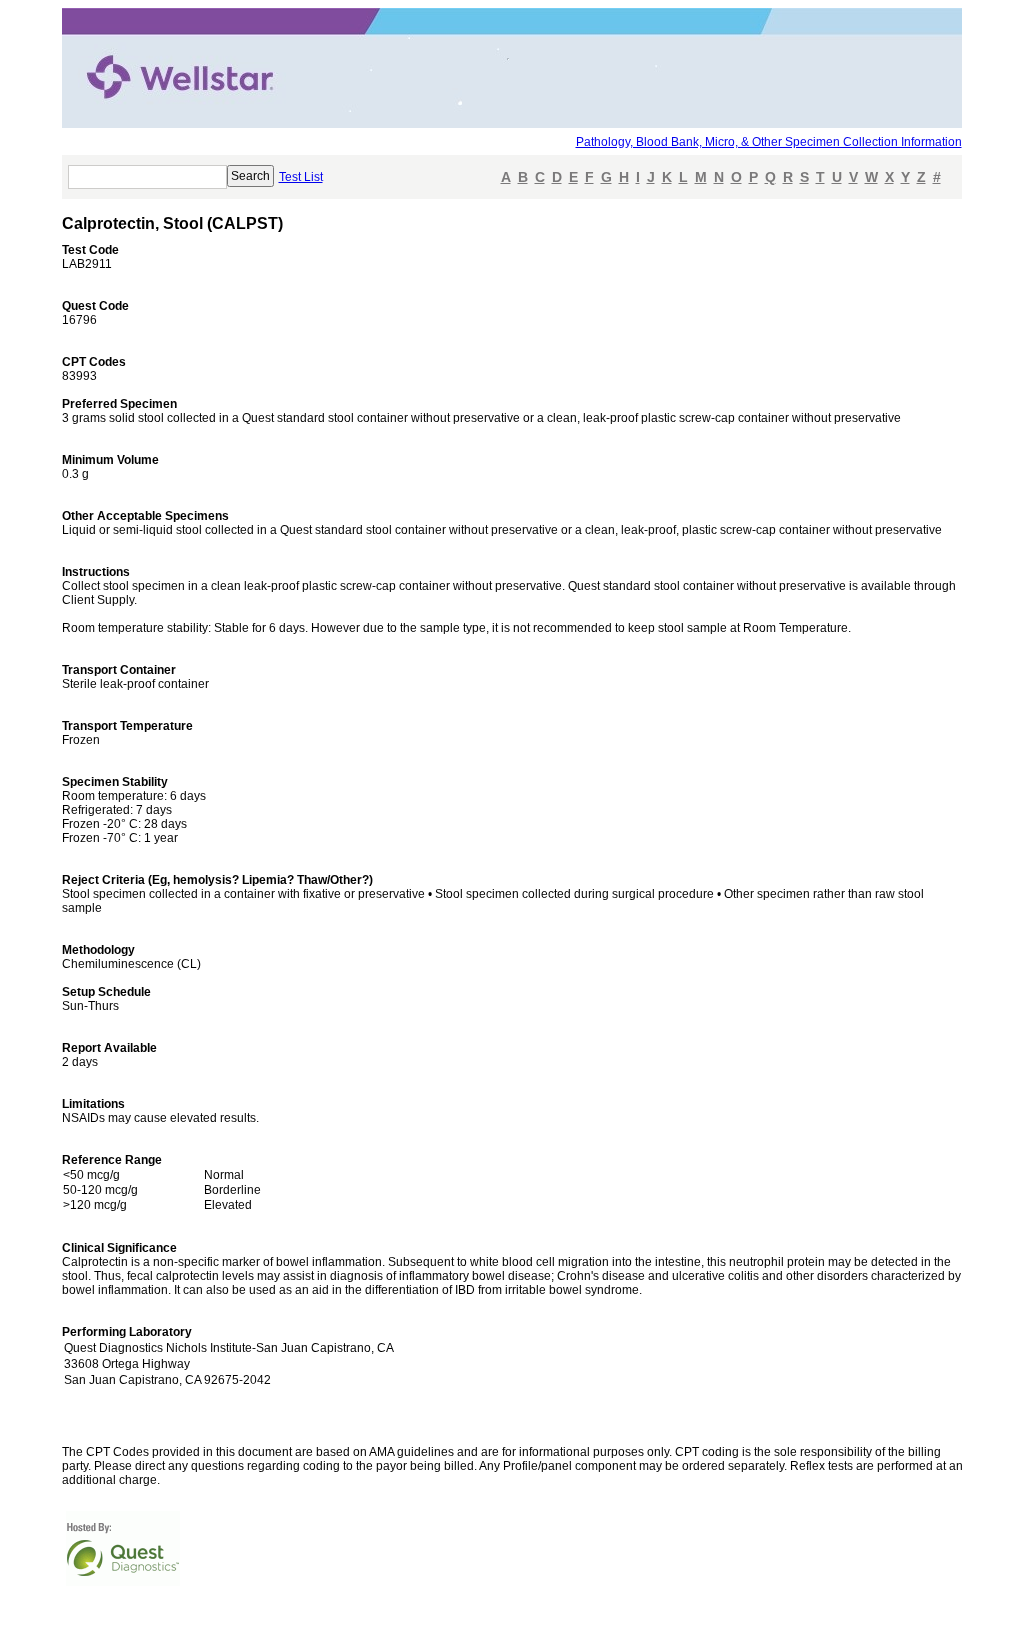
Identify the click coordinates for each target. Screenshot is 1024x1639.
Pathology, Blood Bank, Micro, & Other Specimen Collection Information (769, 142)
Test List (301, 177)
